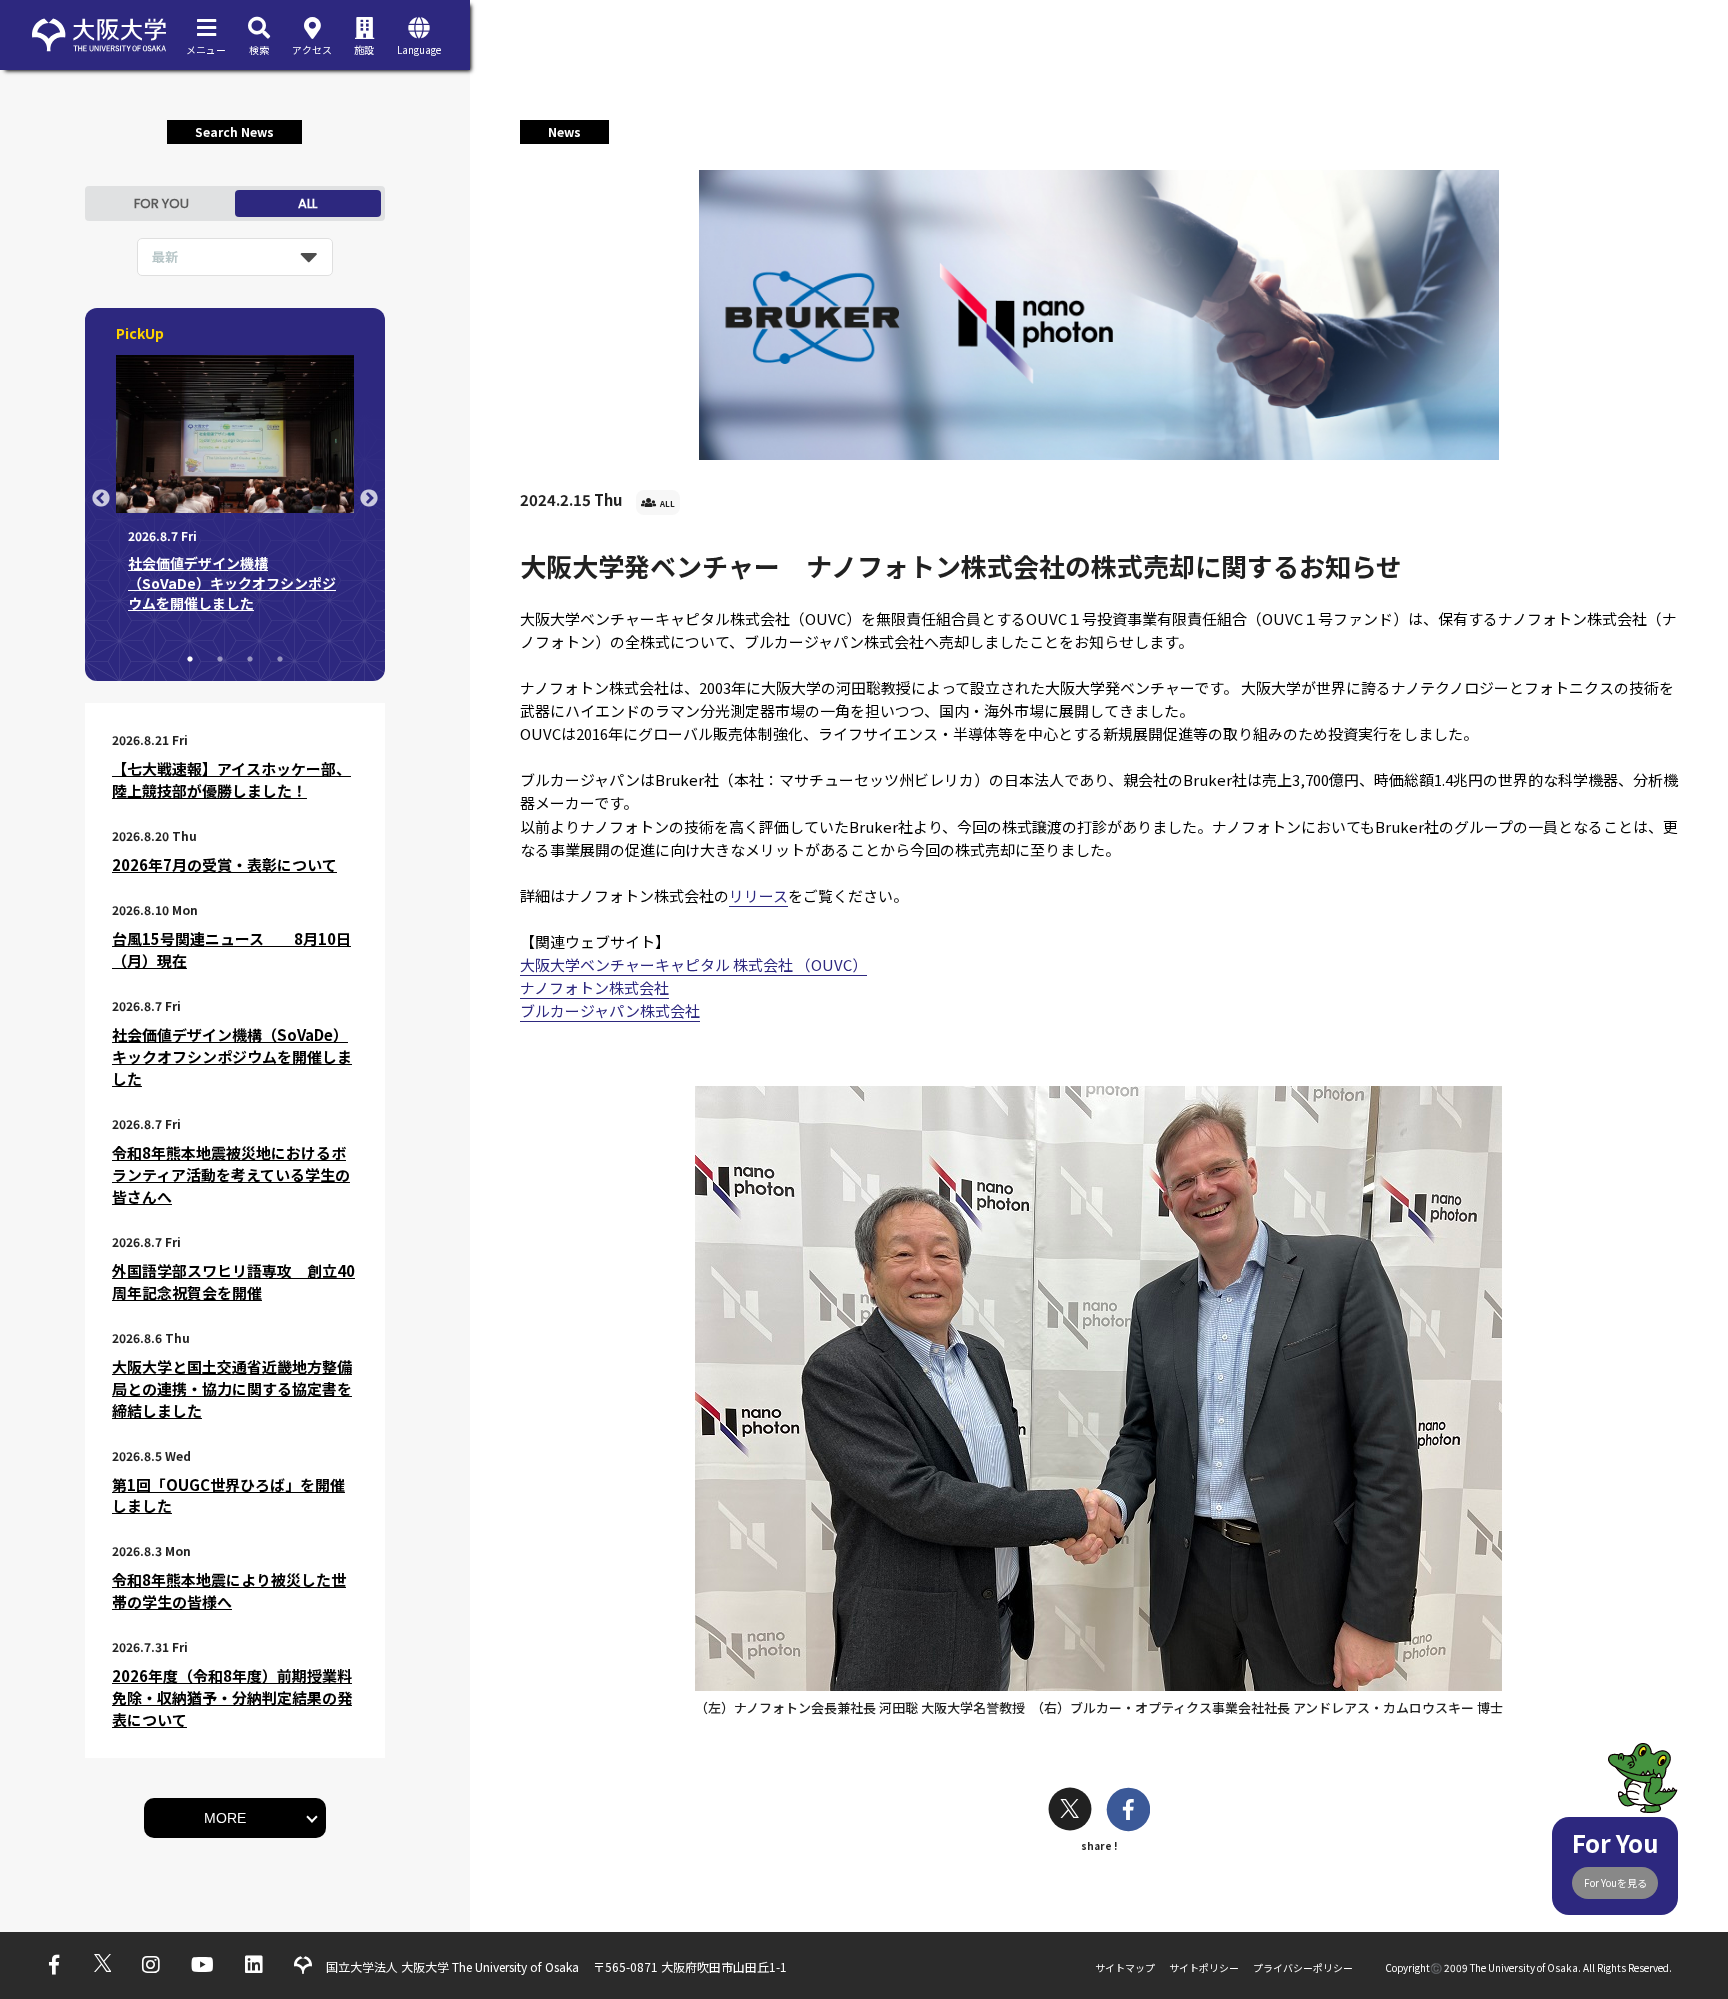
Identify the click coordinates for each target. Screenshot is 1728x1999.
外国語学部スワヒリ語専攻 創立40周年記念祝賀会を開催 (233, 1281)
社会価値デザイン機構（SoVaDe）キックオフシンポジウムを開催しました (232, 1056)
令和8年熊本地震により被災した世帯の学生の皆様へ (229, 1590)
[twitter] (1070, 1811)
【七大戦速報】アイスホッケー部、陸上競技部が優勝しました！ (231, 779)
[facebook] (1128, 1811)
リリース (758, 895)
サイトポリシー (1204, 1967)
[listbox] (235, 257)
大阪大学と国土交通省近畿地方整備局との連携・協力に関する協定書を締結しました (232, 1388)
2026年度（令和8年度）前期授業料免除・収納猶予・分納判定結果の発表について (232, 1697)
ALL (307, 203)
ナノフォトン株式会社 (594, 987)
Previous (101, 499)
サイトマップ (1125, 1967)
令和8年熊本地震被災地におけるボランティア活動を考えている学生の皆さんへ (231, 1174)
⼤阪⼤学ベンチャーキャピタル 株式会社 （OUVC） (693, 964)
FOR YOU (161, 203)
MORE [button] (225, 1818)
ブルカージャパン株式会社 (610, 1010)
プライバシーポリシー (1303, 1967)
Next (369, 499)
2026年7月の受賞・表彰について (224, 864)
